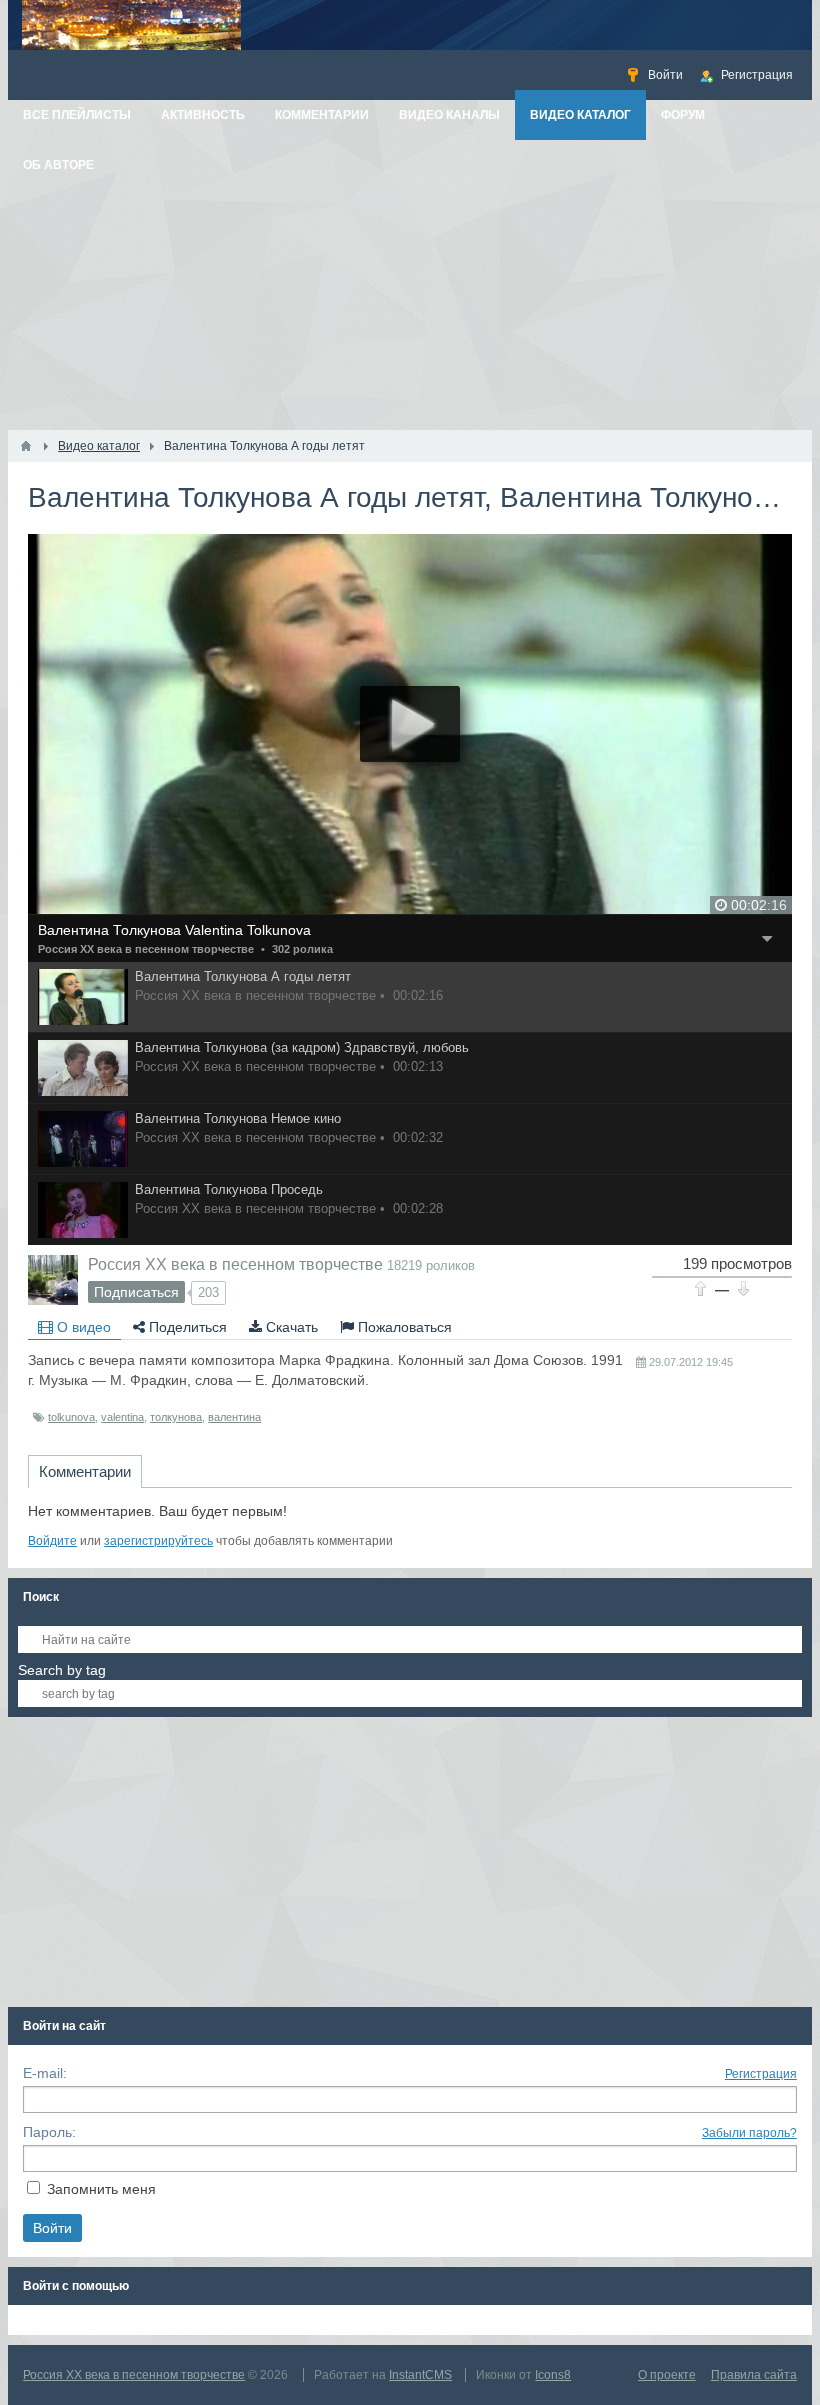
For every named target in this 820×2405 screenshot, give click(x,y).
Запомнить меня (101, 2189)
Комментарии (85, 1471)
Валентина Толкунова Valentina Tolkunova (174, 930)
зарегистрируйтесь (158, 1541)
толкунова (176, 1417)
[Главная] (26, 446)
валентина (234, 1417)
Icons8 (553, 2375)
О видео (82, 1327)
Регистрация (761, 2074)
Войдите (52, 1541)
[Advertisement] (410, 280)
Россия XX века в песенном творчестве (146, 949)
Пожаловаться (403, 1327)
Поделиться (186, 1327)
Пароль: (49, 2132)
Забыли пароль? (749, 2133)
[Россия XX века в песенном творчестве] (53, 1280)
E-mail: (45, 2073)
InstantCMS (420, 2375)
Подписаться (136, 1292)
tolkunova (71, 1417)
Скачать (290, 1327)
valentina (122, 1417)
